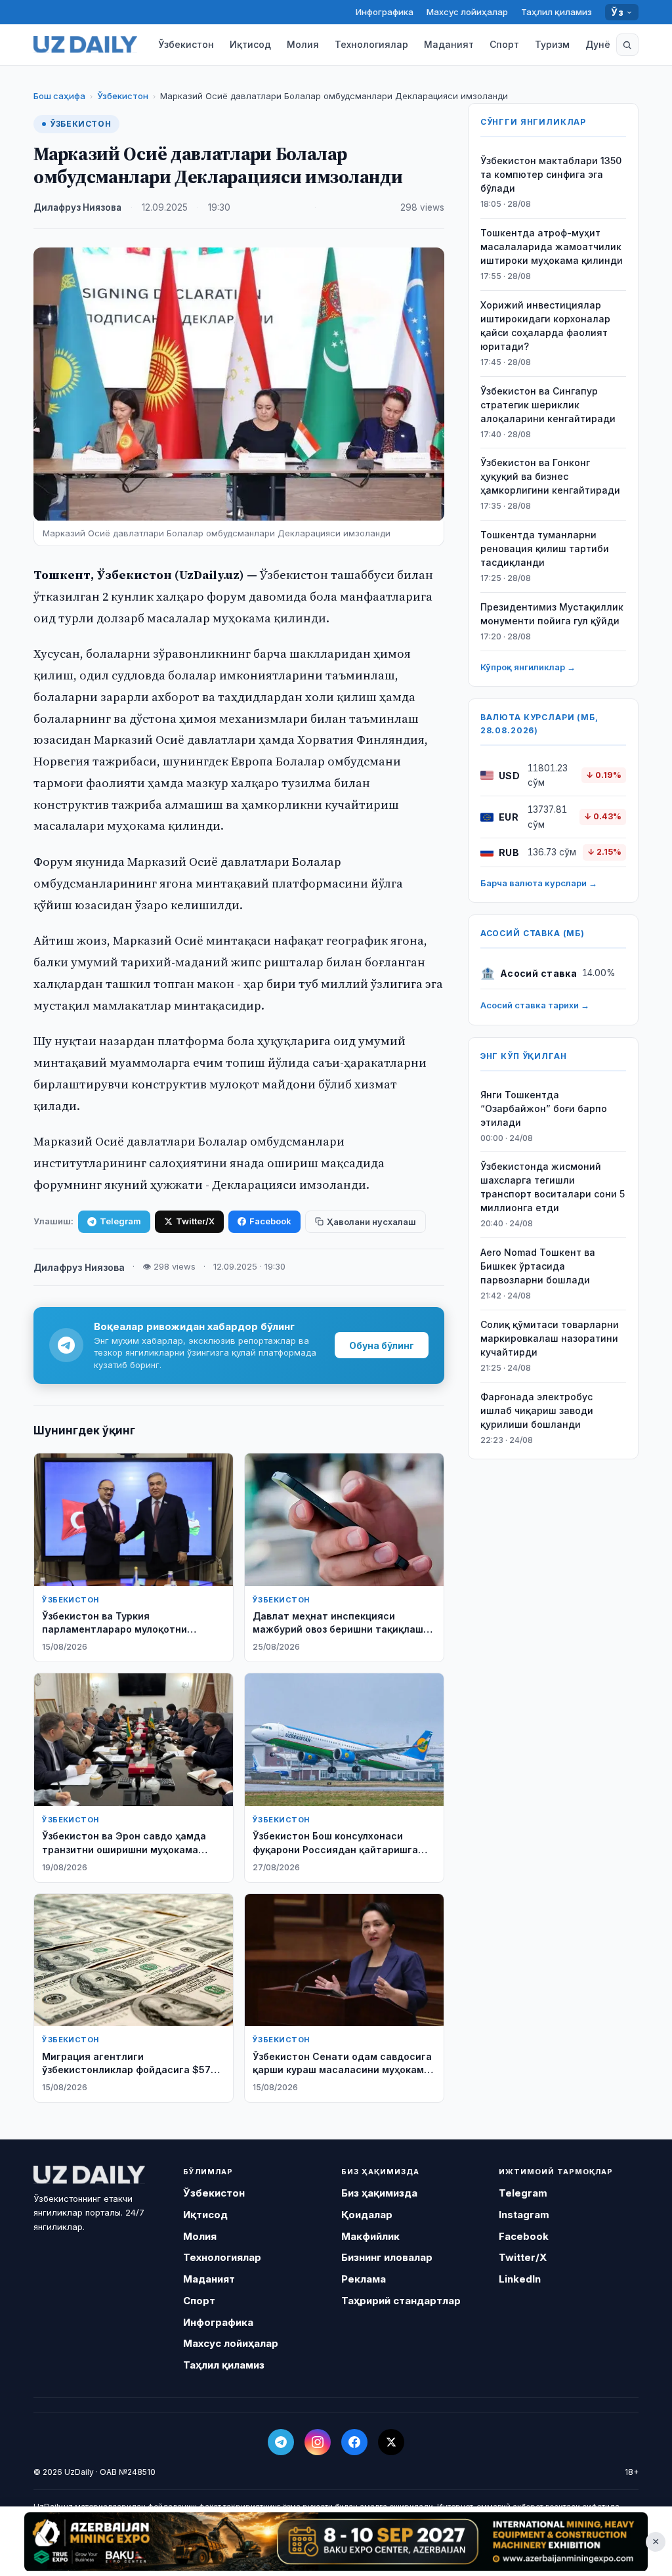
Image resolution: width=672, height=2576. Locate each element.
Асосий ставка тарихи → (535, 1005)
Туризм (552, 44)
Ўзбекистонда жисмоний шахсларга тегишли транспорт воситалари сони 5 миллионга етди (553, 1187)
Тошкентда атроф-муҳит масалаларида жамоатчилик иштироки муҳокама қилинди (552, 247)
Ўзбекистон (186, 44)
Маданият (449, 44)
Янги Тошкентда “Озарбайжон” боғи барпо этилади (544, 1108)
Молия (303, 44)
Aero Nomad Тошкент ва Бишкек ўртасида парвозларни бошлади (538, 1266)
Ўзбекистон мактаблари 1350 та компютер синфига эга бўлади (551, 174)
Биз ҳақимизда (379, 2193)
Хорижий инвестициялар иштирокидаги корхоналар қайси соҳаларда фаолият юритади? (545, 326)
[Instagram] (318, 2442)
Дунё (598, 44)
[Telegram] (281, 2442)
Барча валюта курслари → (539, 883)
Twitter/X (195, 1221)
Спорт (504, 44)
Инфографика (385, 12)
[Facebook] (354, 2442)
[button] (627, 45)
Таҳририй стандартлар (401, 2301)
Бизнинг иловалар (387, 2257)
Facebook (270, 1221)
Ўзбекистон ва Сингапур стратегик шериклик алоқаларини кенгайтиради (548, 405)
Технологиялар (371, 44)
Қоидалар (367, 2215)
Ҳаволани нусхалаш (371, 1222)
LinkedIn (520, 2279)
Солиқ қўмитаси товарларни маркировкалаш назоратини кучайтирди (550, 1338)
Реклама (364, 2279)
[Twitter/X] (391, 2442)
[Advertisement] (336, 2541)
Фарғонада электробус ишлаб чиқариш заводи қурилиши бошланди (537, 1410)
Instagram (524, 2215)
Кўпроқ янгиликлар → (528, 667)
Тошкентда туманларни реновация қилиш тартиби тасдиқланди (545, 548)
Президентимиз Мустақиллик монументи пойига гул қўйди (552, 614)
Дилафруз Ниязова (77, 207)
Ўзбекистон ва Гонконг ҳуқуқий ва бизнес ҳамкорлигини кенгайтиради (550, 476)
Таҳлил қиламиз (556, 12)
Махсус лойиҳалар (467, 12)
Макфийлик (370, 2236)
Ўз (617, 12)
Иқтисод (250, 44)
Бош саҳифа (59, 96)
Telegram (120, 1221)
